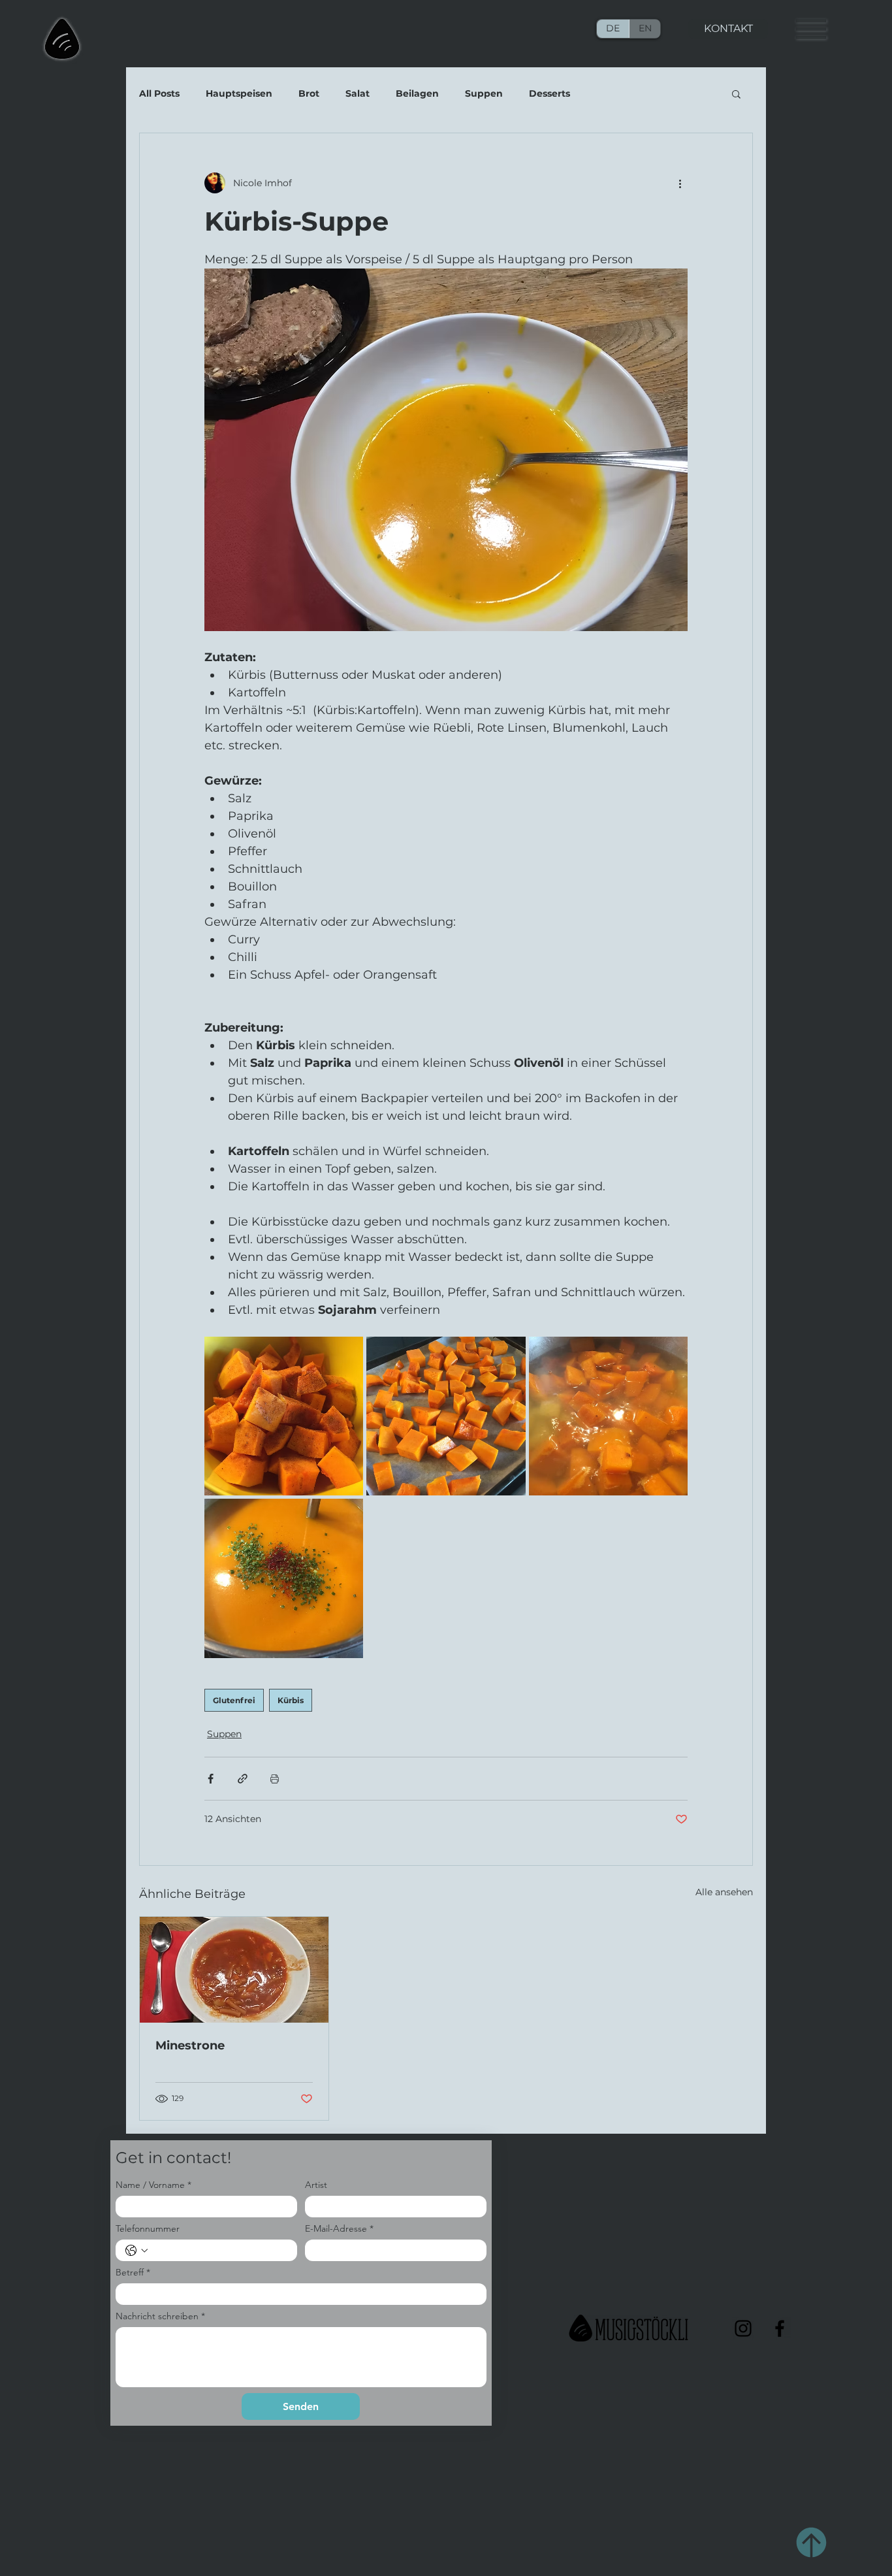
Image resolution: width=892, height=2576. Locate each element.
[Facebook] (780, 2328)
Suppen (484, 94)
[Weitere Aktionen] (680, 183)
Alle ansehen (724, 1892)
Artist (316, 2185)
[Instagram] (743, 2328)
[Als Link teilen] (243, 1779)
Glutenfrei (234, 1700)
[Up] (811, 2542)
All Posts (159, 94)
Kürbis (291, 1700)
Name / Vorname (153, 2185)
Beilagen (417, 94)
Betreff (133, 2273)
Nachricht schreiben (160, 2316)
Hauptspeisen (239, 94)
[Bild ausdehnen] (284, 1416)
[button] (811, 29)
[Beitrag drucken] (275, 1779)
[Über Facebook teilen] (211, 1779)
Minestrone (190, 2046)
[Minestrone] (234, 1970)
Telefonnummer (148, 2229)
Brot (309, 94)
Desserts (550, 94)
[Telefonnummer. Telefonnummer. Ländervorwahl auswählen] (136, 2251)
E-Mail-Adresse (339, 2229)
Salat (358, 94)
